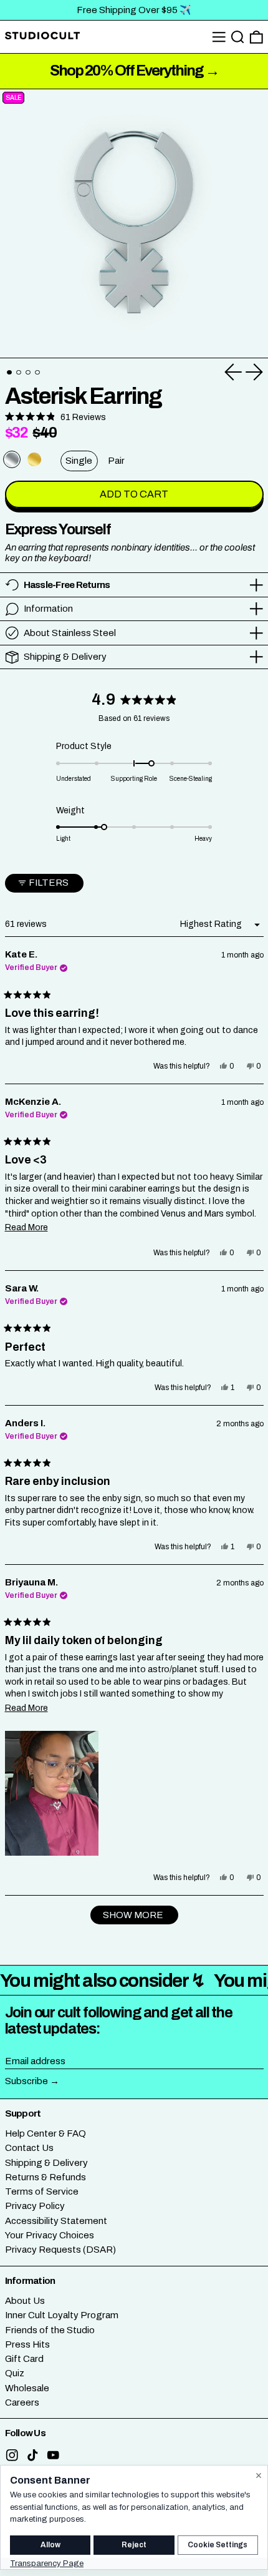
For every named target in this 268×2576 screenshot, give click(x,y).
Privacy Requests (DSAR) (60, 2250)
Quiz (15, 2373)
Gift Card (24, 2359)
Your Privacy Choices (50, 2235)
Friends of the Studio (50, 2330)
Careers (22, 2402)
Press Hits (27, 2344)
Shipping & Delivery (46, 2163)
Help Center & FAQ (45, 2133)
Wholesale (27, 2388)
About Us (25, 2301)
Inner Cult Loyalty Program (62, 2315)
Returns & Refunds (45, 2177)
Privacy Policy (35, 2206)
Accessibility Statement (56, 2221)
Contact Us (29, 2148)
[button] (238, 37)
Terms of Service (42, 2192)
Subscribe (26, 2081)
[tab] (9, 373)
